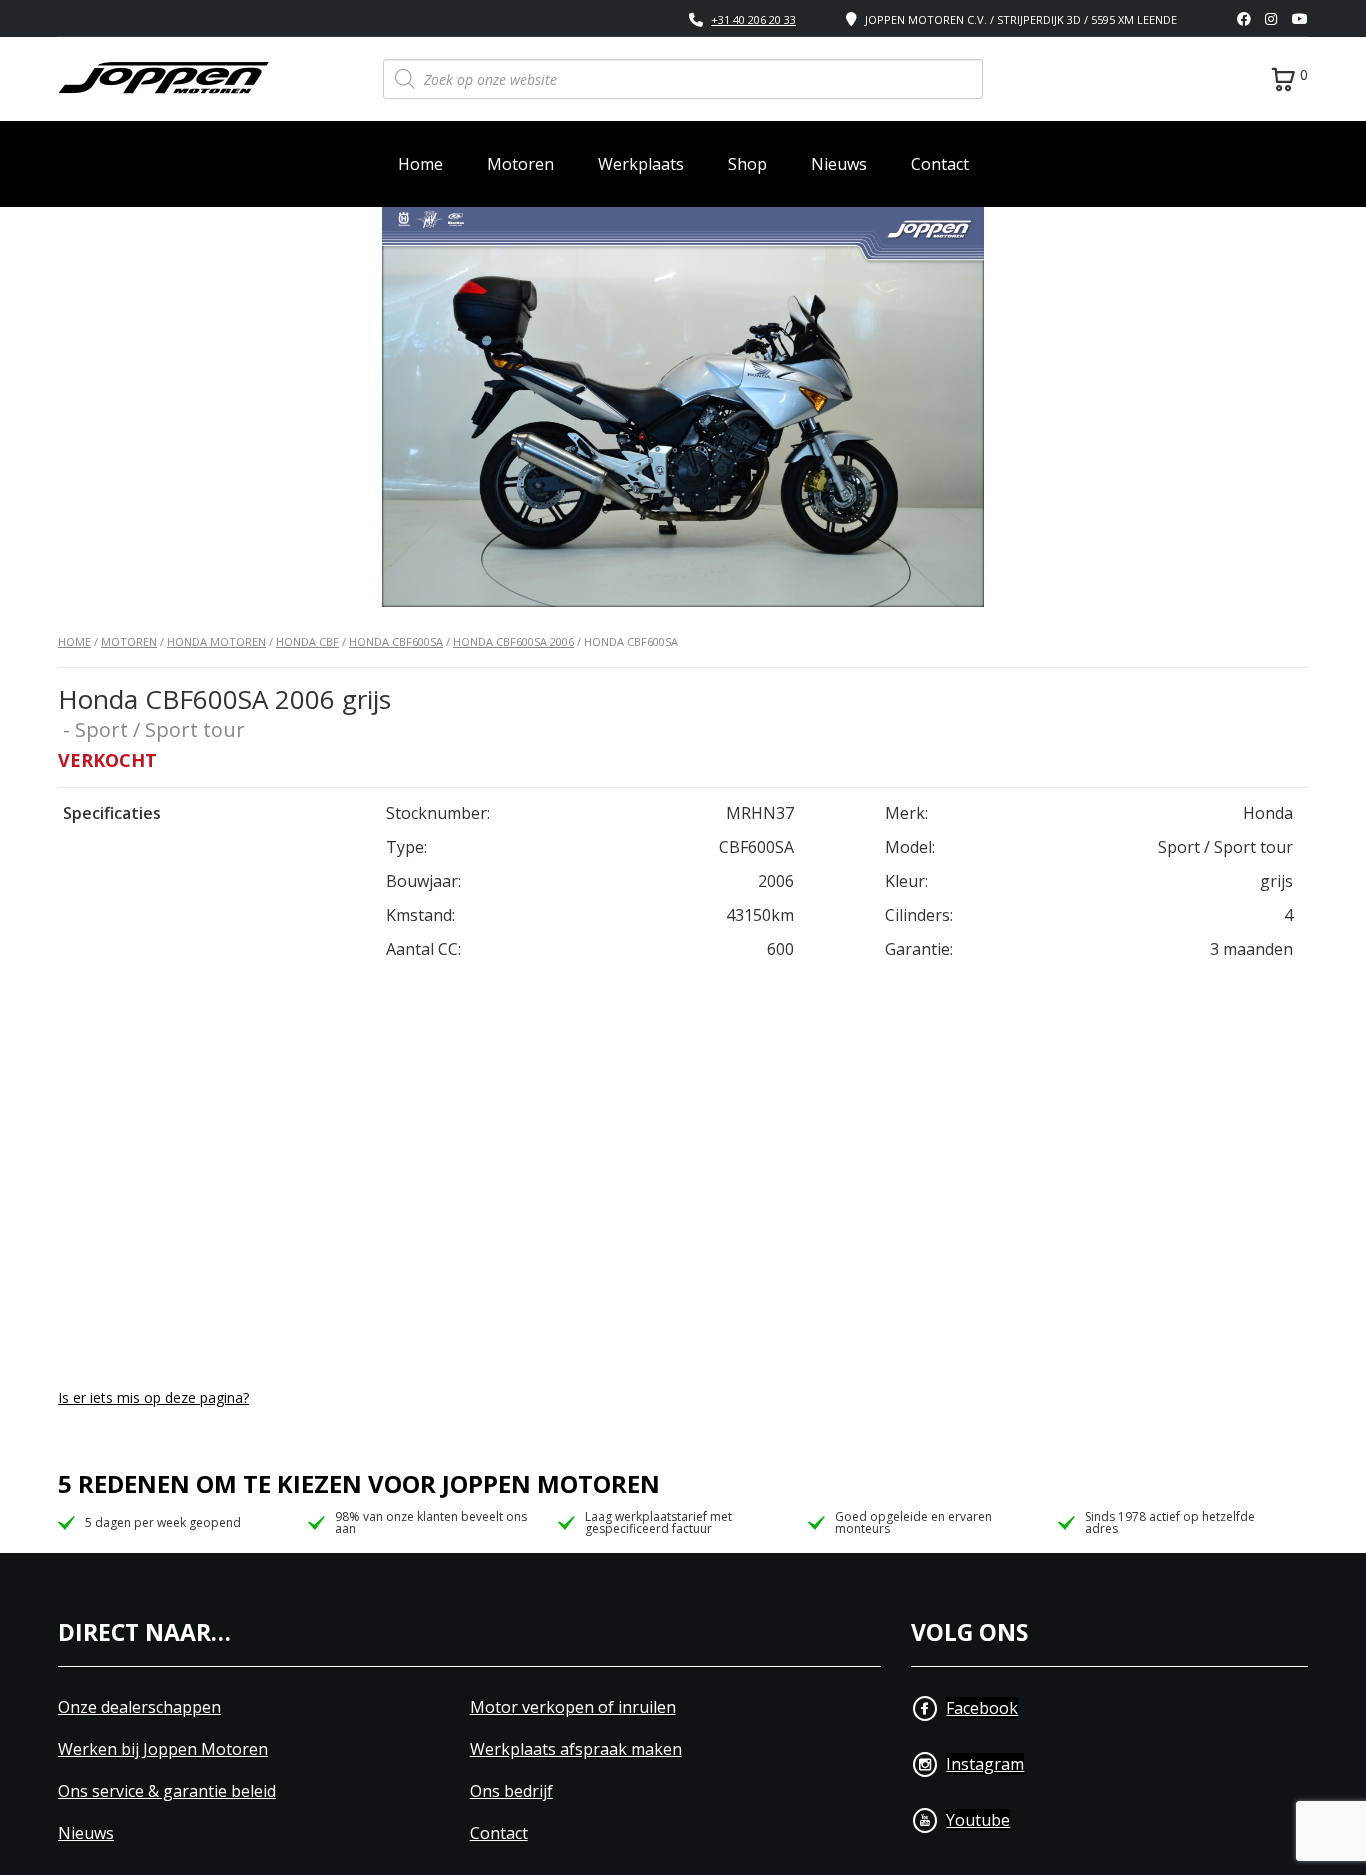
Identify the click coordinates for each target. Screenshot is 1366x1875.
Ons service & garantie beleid (167, 1791)
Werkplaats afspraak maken (576, 1749)
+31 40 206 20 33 (753, 19)
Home (420, 164)
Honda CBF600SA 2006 (513, 641)
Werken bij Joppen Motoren (163, 1749)
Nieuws (839, 164)
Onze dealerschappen (139, 1707)
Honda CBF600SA (396, 641)
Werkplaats (641, 164)
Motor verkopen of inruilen (573, 1707)
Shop (747, 164)
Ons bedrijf (511, 1791)
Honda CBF (307, 641)
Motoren (520, 164)
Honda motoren (216, 641)
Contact (940, 164)
